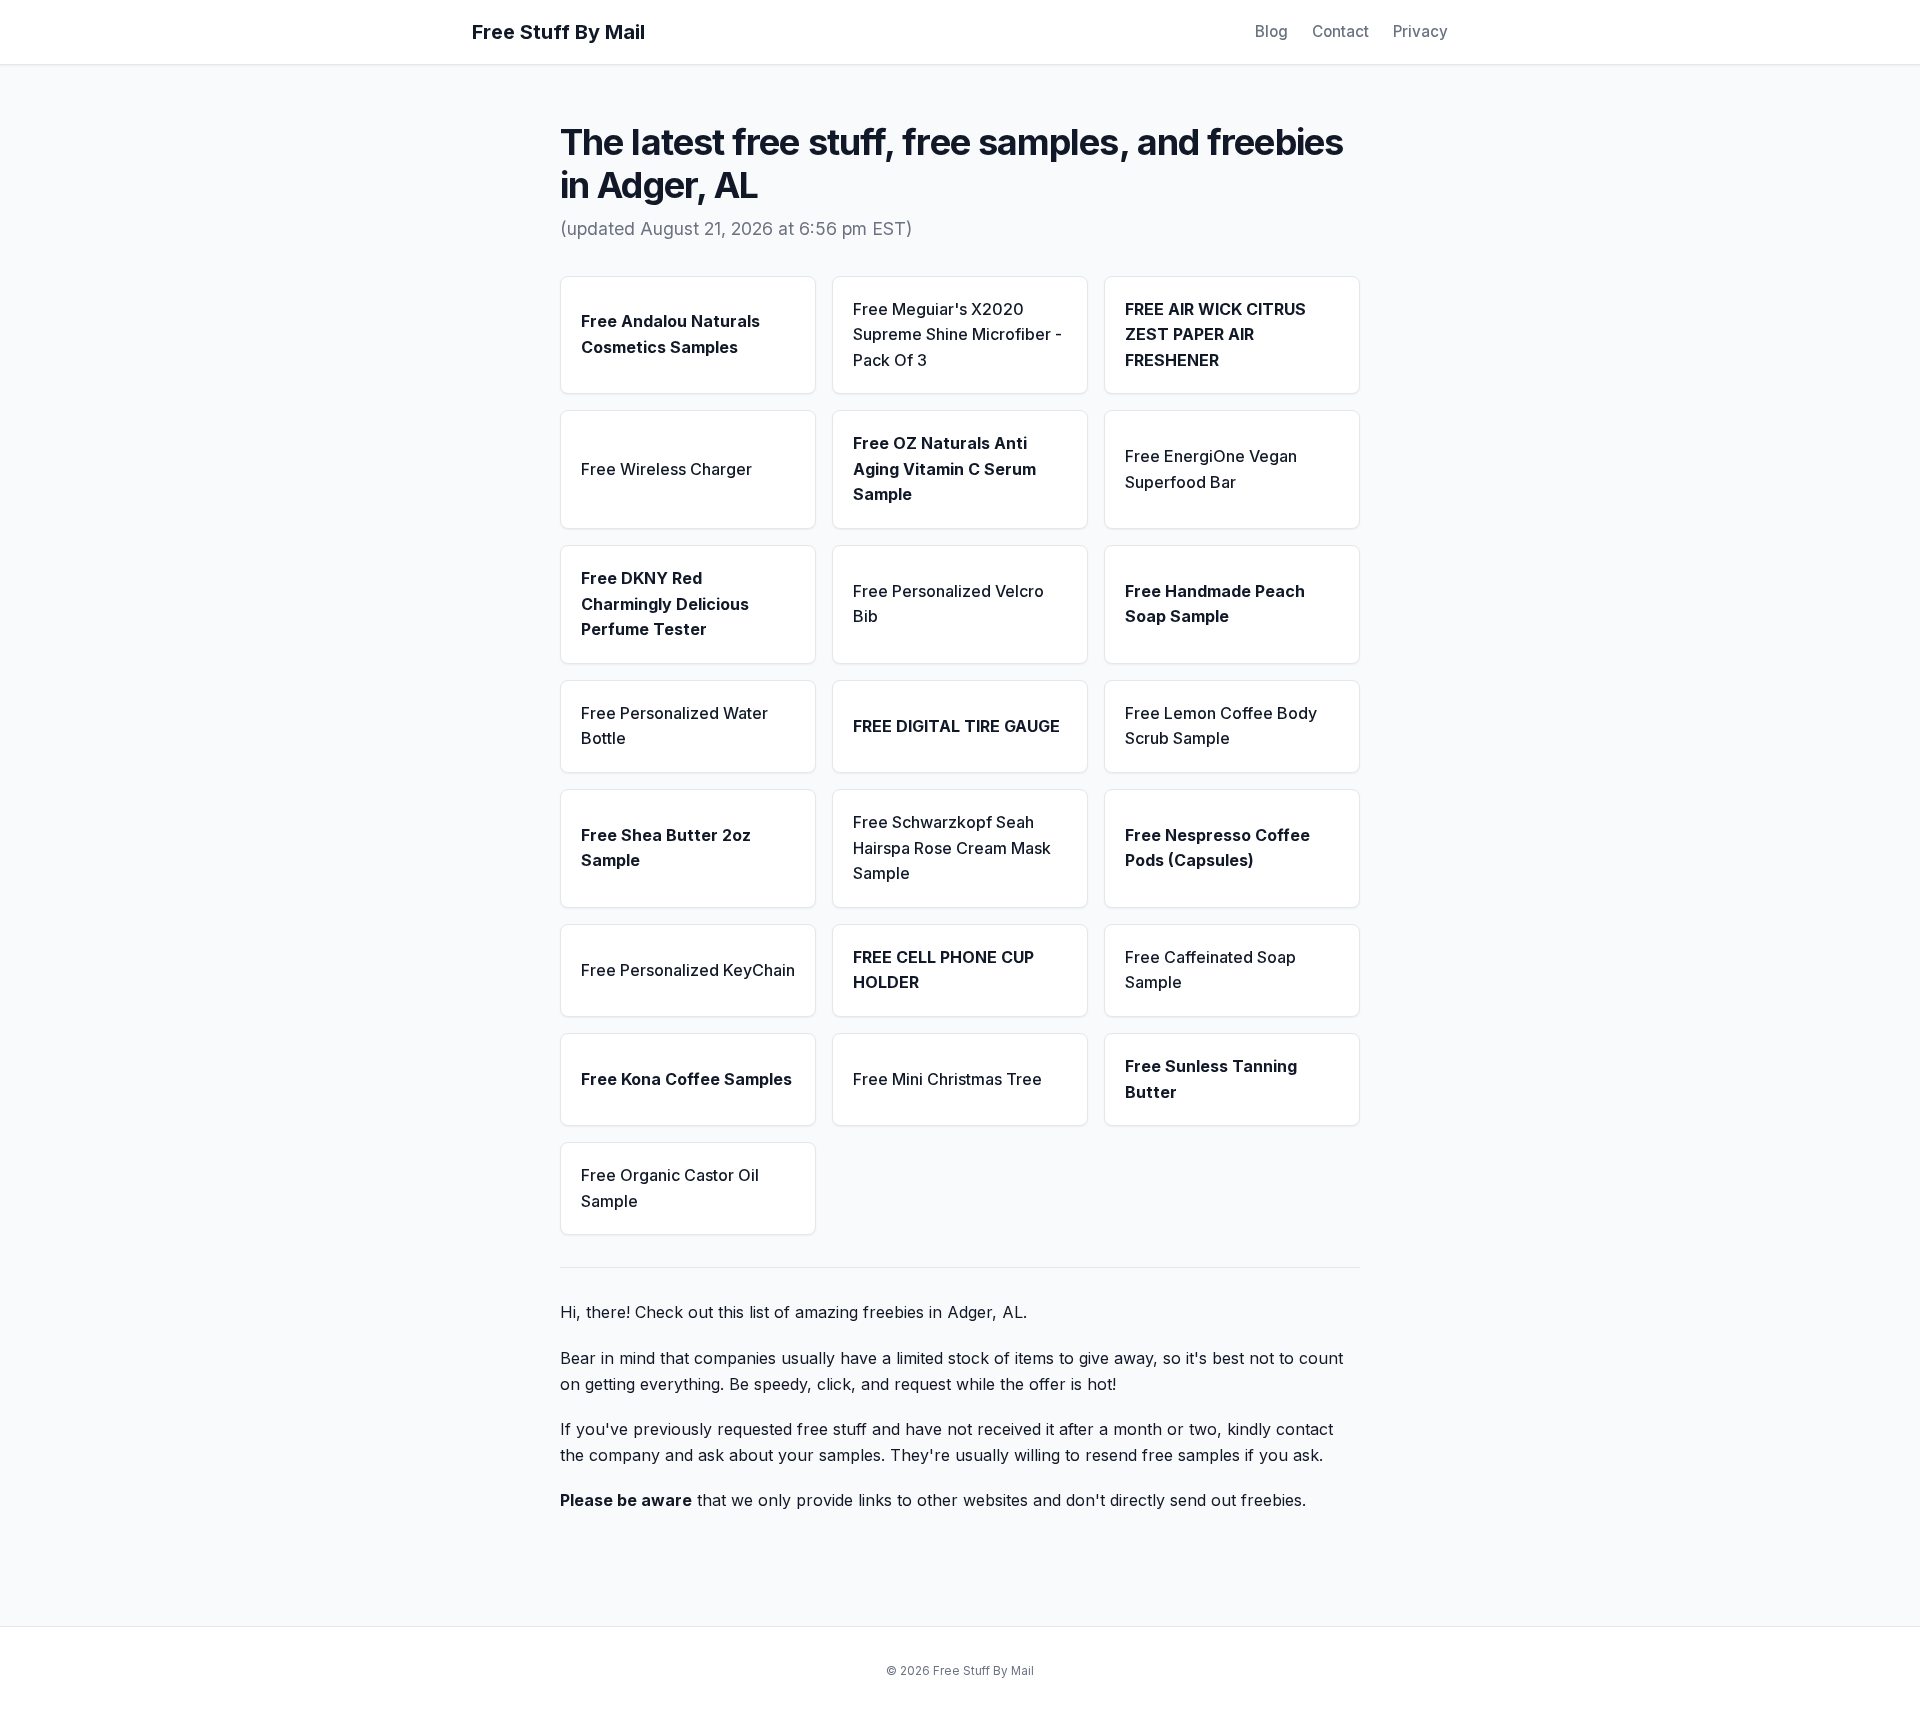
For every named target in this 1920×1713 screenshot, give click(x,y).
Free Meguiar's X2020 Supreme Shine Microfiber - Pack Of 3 (957, 334)
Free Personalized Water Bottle (674, 726)
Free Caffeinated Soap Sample (1210, 970)
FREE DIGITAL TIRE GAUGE (956, 726)
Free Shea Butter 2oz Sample (666, 848)
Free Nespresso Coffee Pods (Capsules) (1217, 848)
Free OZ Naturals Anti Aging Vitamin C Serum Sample (944, 468)
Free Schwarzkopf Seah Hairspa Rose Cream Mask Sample (952, 847)
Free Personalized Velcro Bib (948, 604)
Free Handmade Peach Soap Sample (1215, 604)
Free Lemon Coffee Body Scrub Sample (1221, 726)
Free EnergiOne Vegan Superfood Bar (1211, 469)
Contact (1340, 31)
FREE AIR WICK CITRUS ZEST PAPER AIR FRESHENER (1215, 334)
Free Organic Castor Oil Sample (670, 1188)
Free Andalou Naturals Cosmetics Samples (670, 334)
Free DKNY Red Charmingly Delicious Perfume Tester (665, 603)
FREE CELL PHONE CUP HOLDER (943, 970)
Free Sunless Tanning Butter (1211, 1079)
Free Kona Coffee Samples (686, 1079)
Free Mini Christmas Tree (947, 1079)
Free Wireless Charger (666, 469)
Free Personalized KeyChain (688, 970)
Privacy (1420, 31)
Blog (1271, 31)
